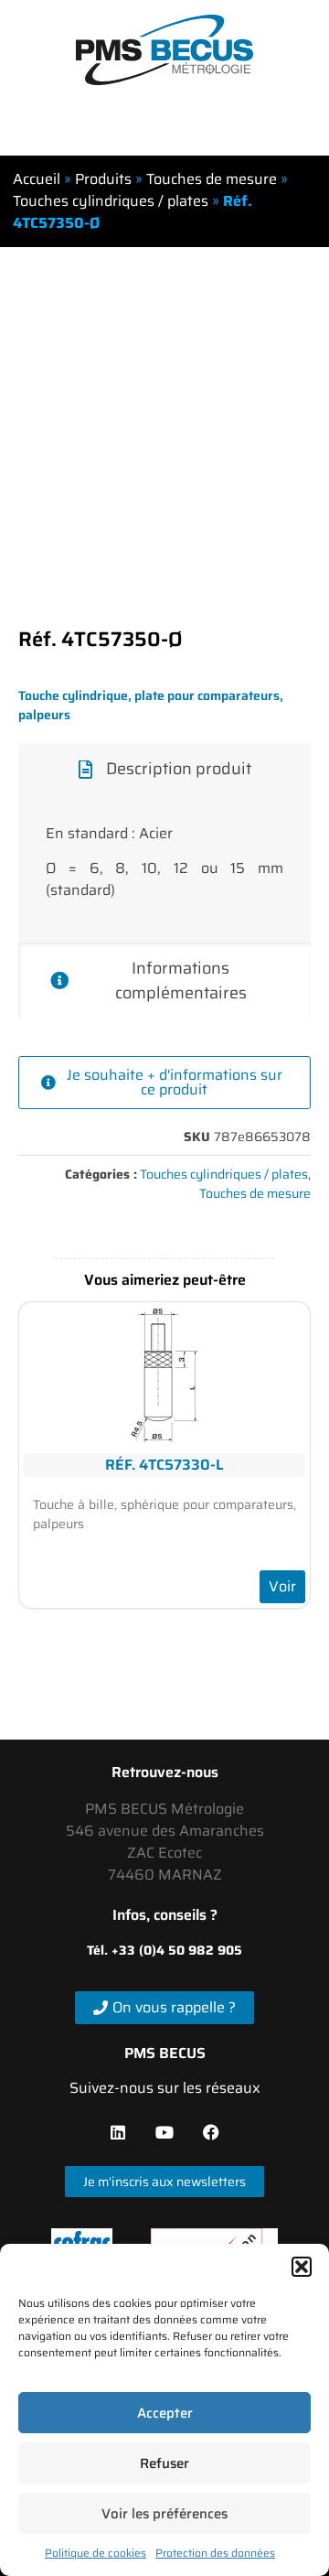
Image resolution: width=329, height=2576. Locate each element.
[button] (302, 2267)
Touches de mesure (212, 179)
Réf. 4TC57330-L (164, 1465)
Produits (103, 179)
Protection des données (215, 2553)
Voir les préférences (164, 2514)
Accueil (37, 179)
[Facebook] (211, 2132)
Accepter (165, 2413)
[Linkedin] (118, 2132)
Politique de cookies (96, 2553)
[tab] (164, 769)
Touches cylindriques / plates (111, 201)
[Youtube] (164, 2132)
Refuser (164, 2463)
